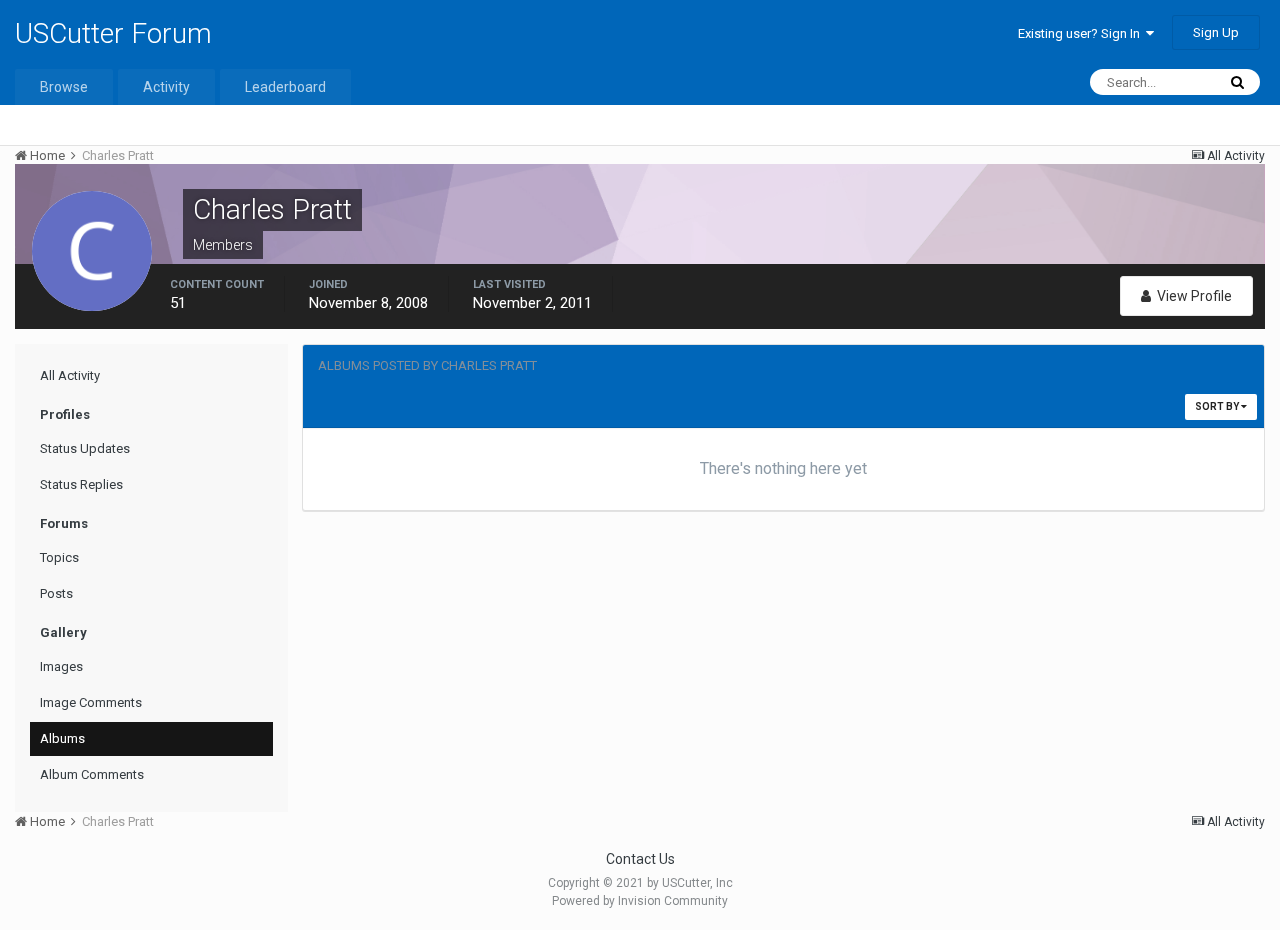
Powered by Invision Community (640, 901)
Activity (166, 87)
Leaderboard (285, 87)
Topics (59, 557)
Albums (62, 738)
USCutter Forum (113, 33)
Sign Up (1216, 32)
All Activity (70, 375)
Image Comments (91, 702)
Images (61, 666)
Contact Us (640, 859)
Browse (64, 87)
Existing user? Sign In (1082, 33)
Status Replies (81, 484)
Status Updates (85, 448)
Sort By (1218, 406)
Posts (56, 593)
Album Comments (92, 774)
